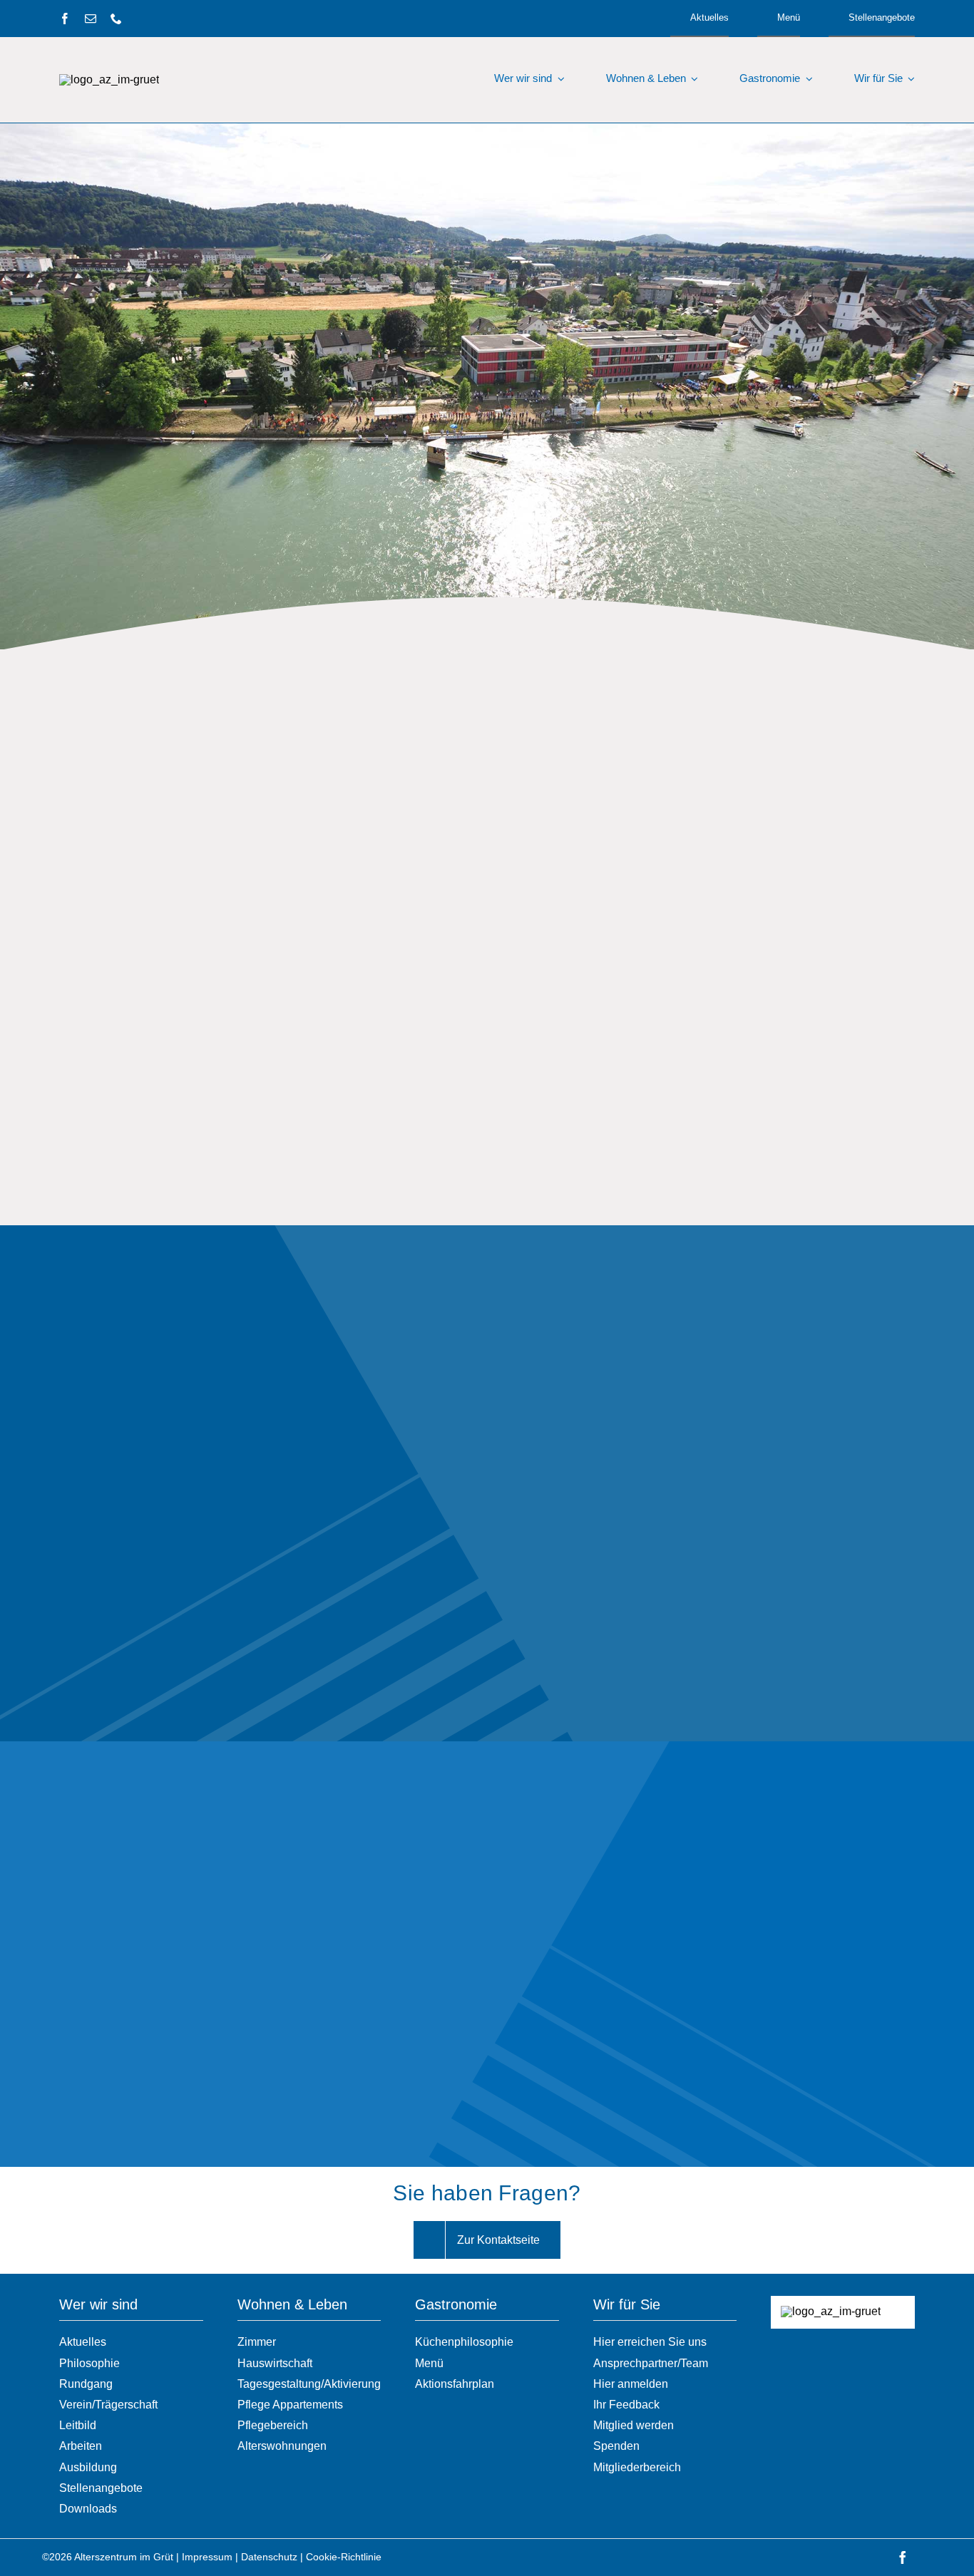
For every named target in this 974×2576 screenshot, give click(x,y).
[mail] (91, 19)
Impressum (207, 2557)
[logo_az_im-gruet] (109, 79)
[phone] (116, 19)
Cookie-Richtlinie (344, 2557)
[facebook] (65, 19)
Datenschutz (269, 2557)
